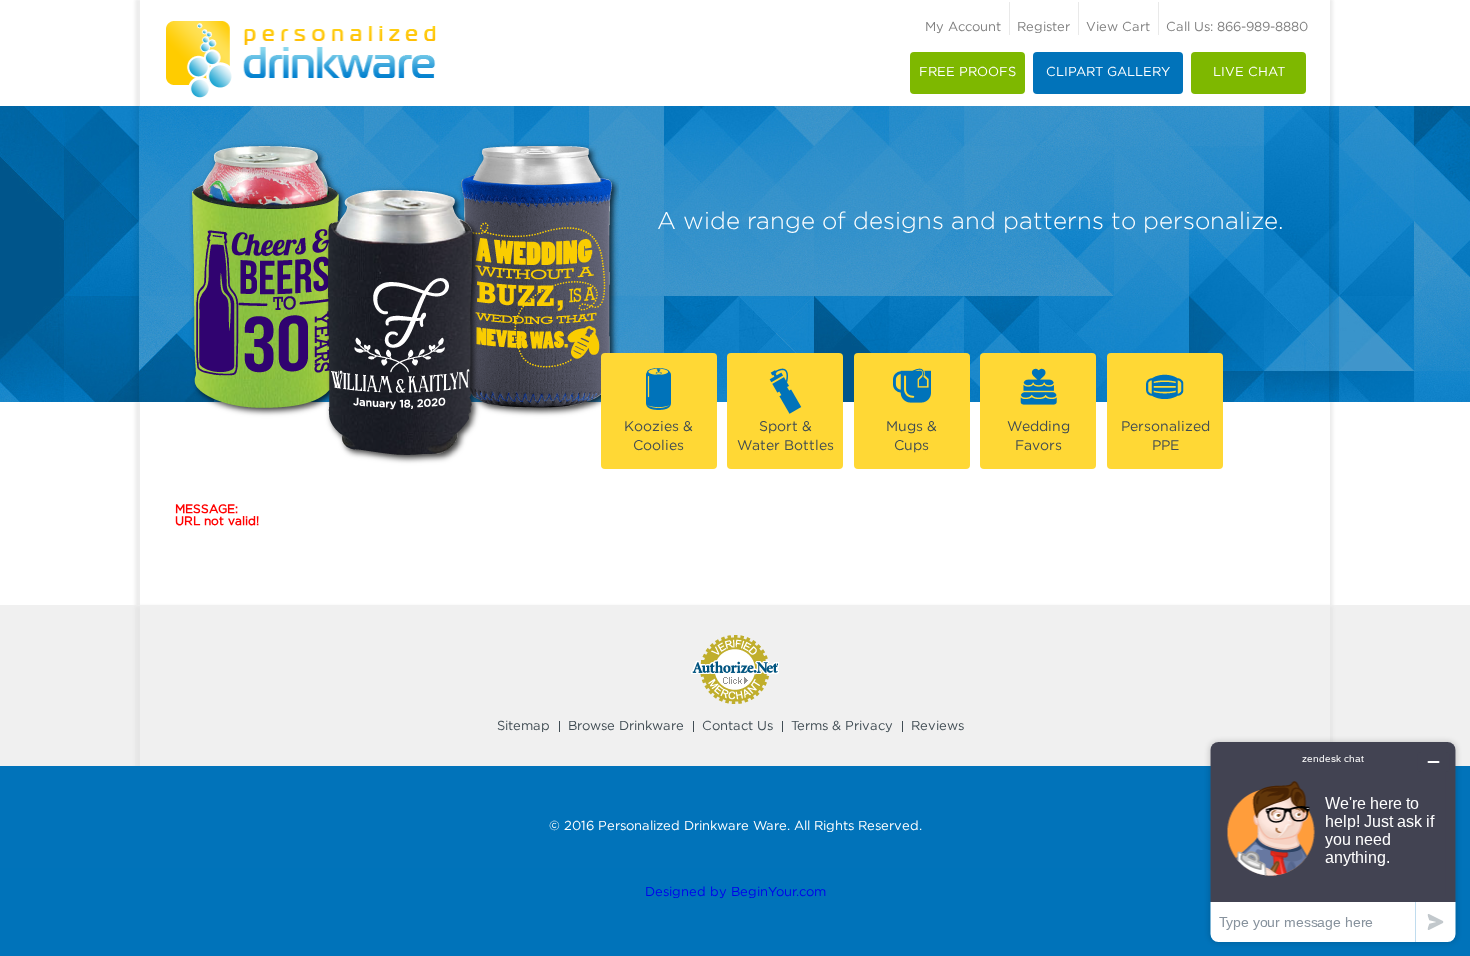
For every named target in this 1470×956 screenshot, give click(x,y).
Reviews (937, 726)
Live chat (1249, 72)
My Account (963, 27)
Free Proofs (967, 72)
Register (1043, 27)
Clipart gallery (1108, 72)
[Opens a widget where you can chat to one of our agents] (1333, 841)
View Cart (1118, 27)
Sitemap (523, 726)
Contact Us (737, 726)
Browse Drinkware (626, 726)
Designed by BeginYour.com (735, 892)
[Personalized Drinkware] (300, 26)
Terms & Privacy (842, 726)
